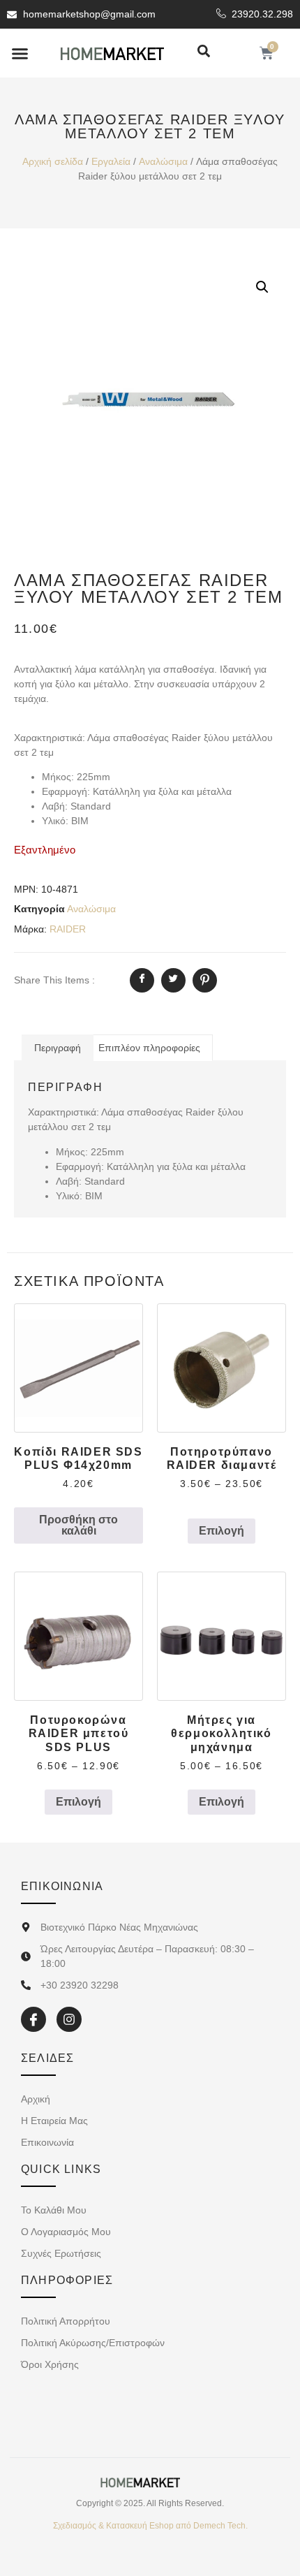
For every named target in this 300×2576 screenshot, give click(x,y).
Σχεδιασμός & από (150, 2526)
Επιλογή (222, 1531)
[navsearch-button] (204, 52)
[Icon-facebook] (33, 2019)
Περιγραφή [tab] (58, 1048)
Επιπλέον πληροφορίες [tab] (149, 1048)
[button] (20, 53)
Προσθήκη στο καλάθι (78, 1525)
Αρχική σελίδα (53, 161)
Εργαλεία (111, 161)
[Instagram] (69, 2019)
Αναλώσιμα (163, 161)
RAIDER (68, 929)
